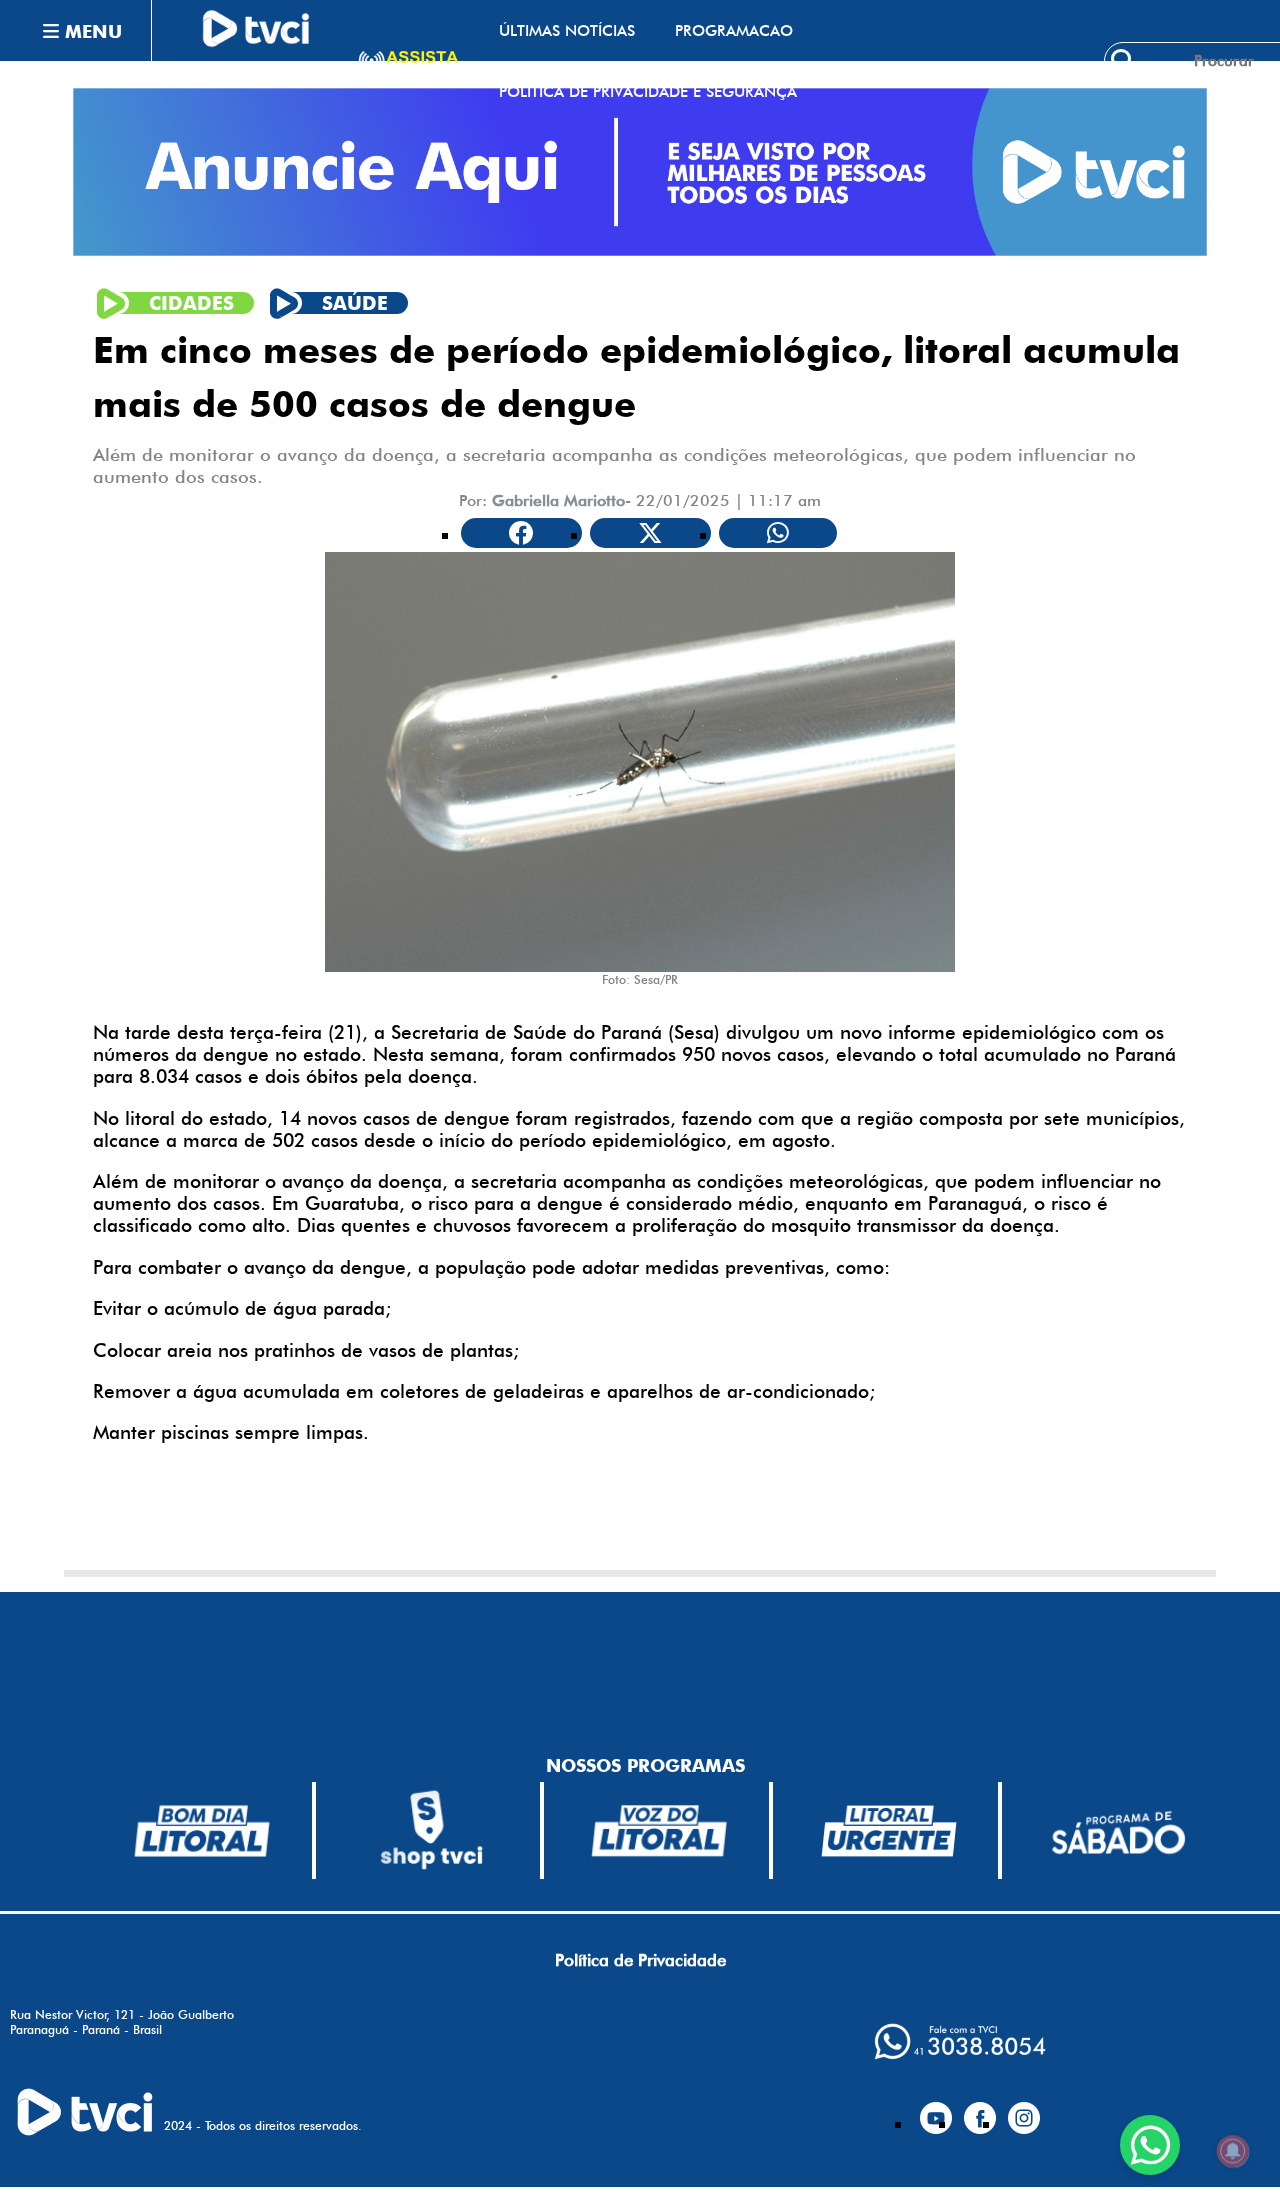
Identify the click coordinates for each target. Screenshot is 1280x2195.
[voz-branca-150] (660, 1831)
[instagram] (1024, 2110)
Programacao (734, 30)
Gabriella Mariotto (558, 500)
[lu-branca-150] (889, 1831)
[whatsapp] (960, 2041)
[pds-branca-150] (1118, 1830)
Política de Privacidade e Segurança (648, 91)
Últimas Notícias (567, 30)
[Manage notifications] (1233, 2151)
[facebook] (980, 2110)
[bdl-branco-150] (202, 1831)
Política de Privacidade (640, 1960)
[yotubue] (936, 2110)
